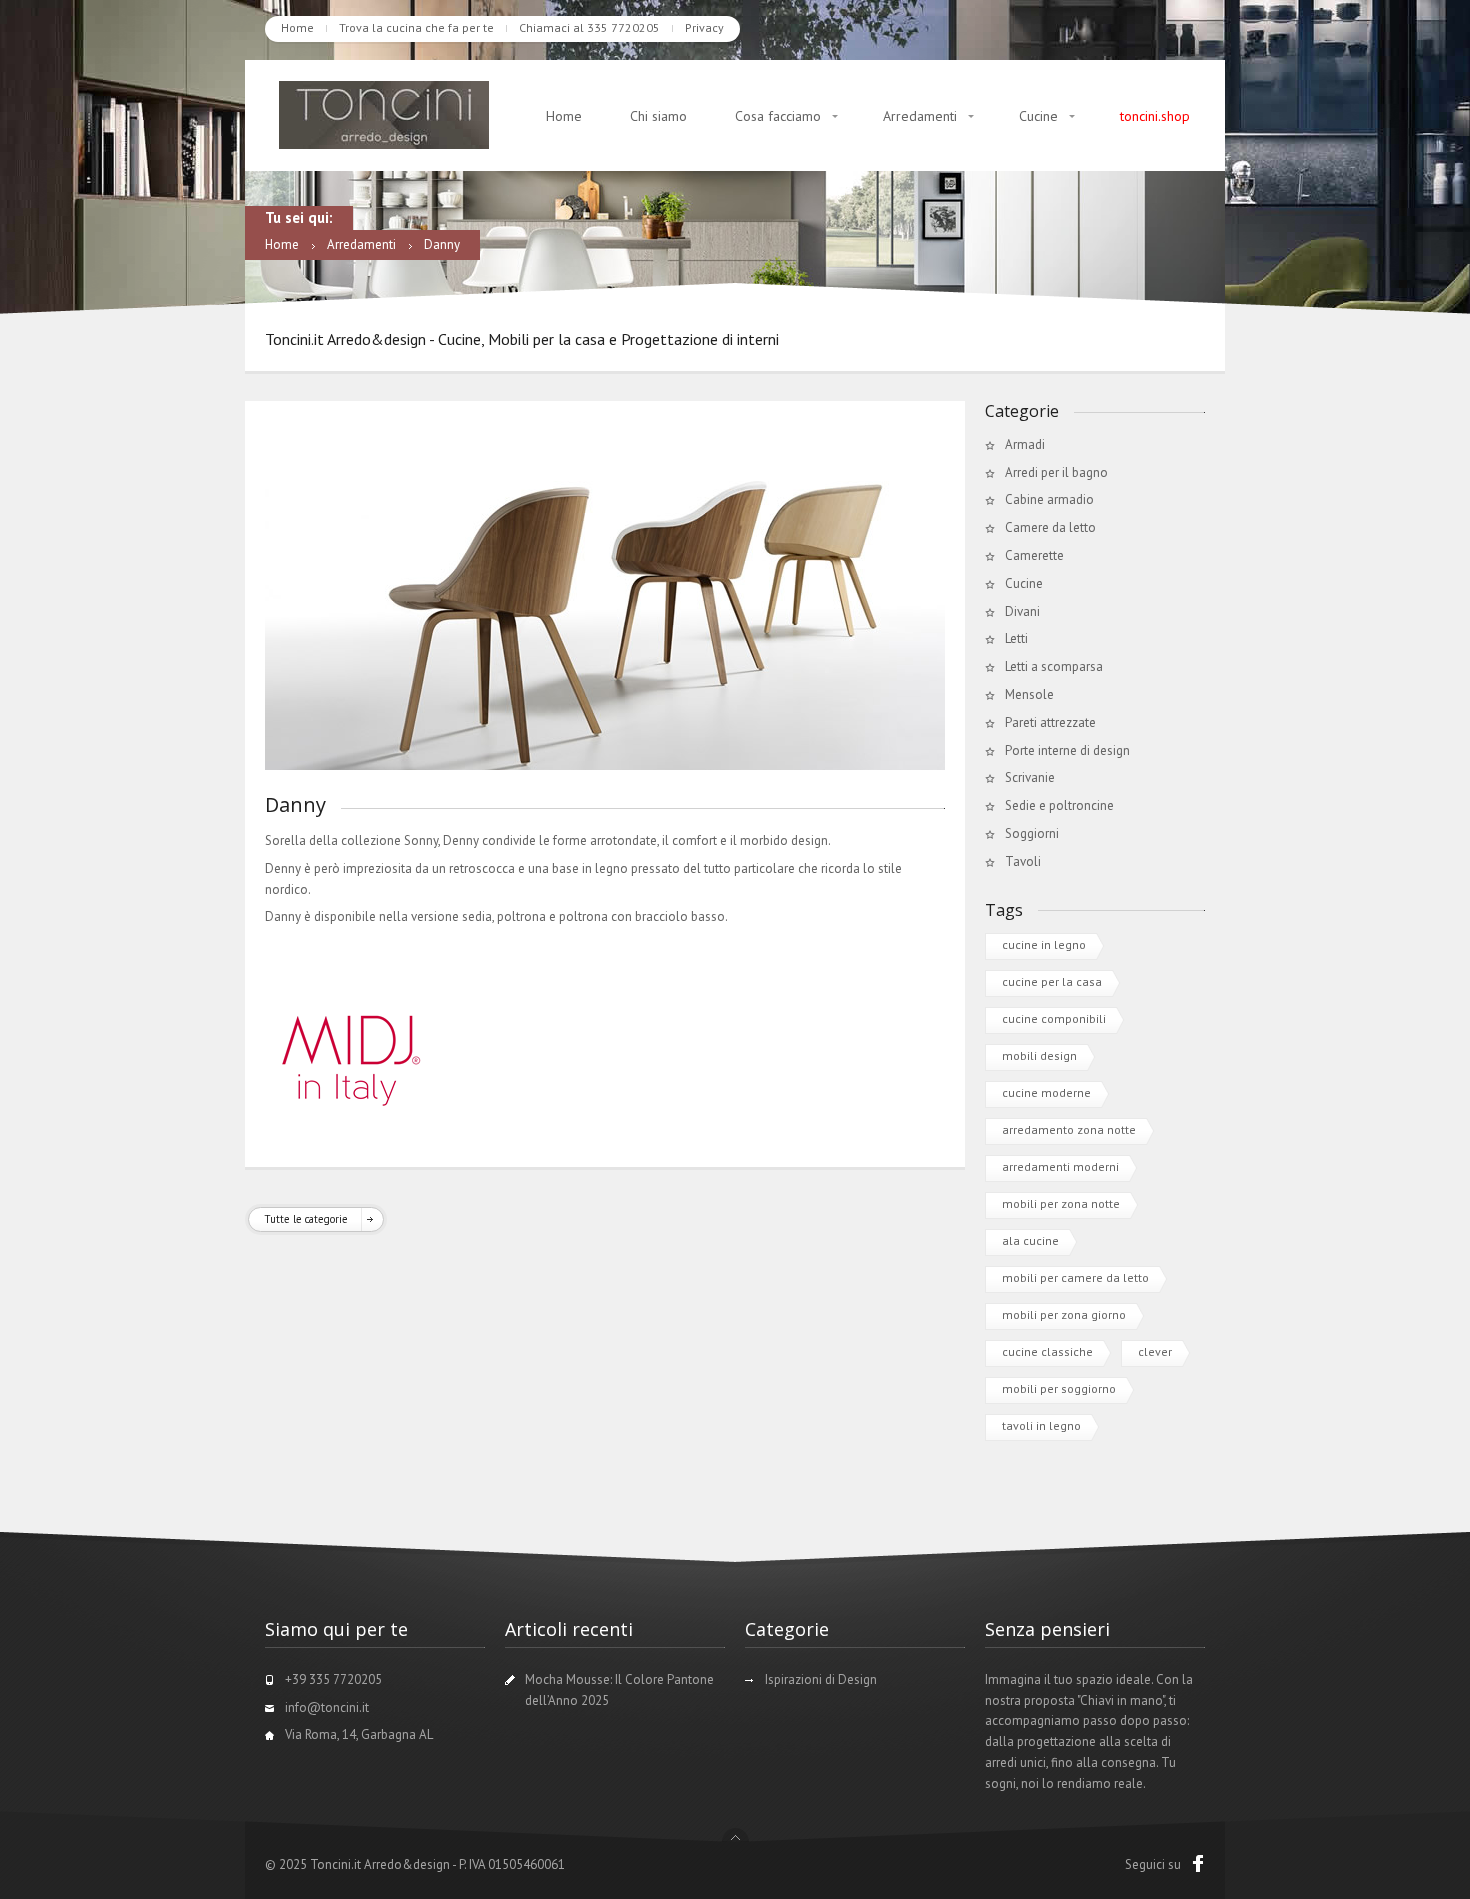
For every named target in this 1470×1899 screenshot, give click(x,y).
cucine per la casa (1052, 981)
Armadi (1025, 444)
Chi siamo (658, 116)
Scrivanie (1030, 777)
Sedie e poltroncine (1059, 805)
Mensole (1029, 694)
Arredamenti (920, 116)
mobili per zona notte (1061, 1203)
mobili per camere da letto (1075, 1277)
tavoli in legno (1041, 1425)
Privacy (704, 27)
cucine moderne (1046, 1092)
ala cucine (1030, 1240)
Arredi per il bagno (1056, 472)
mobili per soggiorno (1059, 1388)
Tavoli (1023, 861)
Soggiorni (1032, 833)
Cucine (1038, 116)
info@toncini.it (327, 1707)
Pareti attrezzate (1050, 722)
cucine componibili (1054, 1018)
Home (297, 27)
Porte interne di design (1067, 750)
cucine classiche (1047, 1351)
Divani (1022, 611)
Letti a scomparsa (1054, 666)
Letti (1016, 638)
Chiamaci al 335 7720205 (589, 27)
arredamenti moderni (1060, 1166)
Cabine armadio (1049, 499)
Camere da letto (1050, 527)
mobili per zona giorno (1064, 1314)
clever (1155, 1351)
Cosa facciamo (778, 116)
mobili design (1039, 1055)
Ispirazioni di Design (821, 1679)
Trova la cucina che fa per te (416, 27)
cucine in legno (1044, 944)
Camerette (1034, 555)
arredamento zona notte (1069, 1129)
